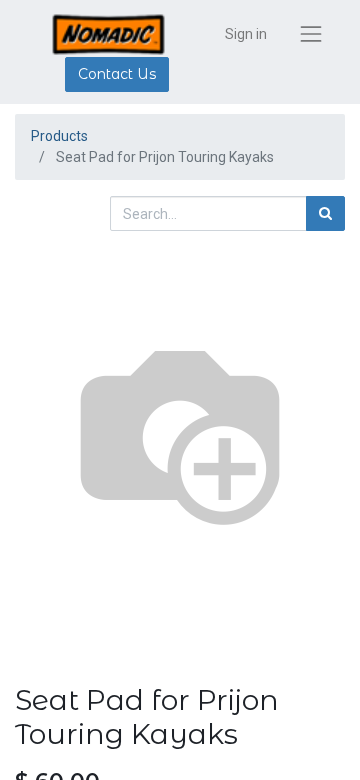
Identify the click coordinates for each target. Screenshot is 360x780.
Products (59, 136)
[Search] (325, 213)
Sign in (246, 34)
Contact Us (117, 74)
